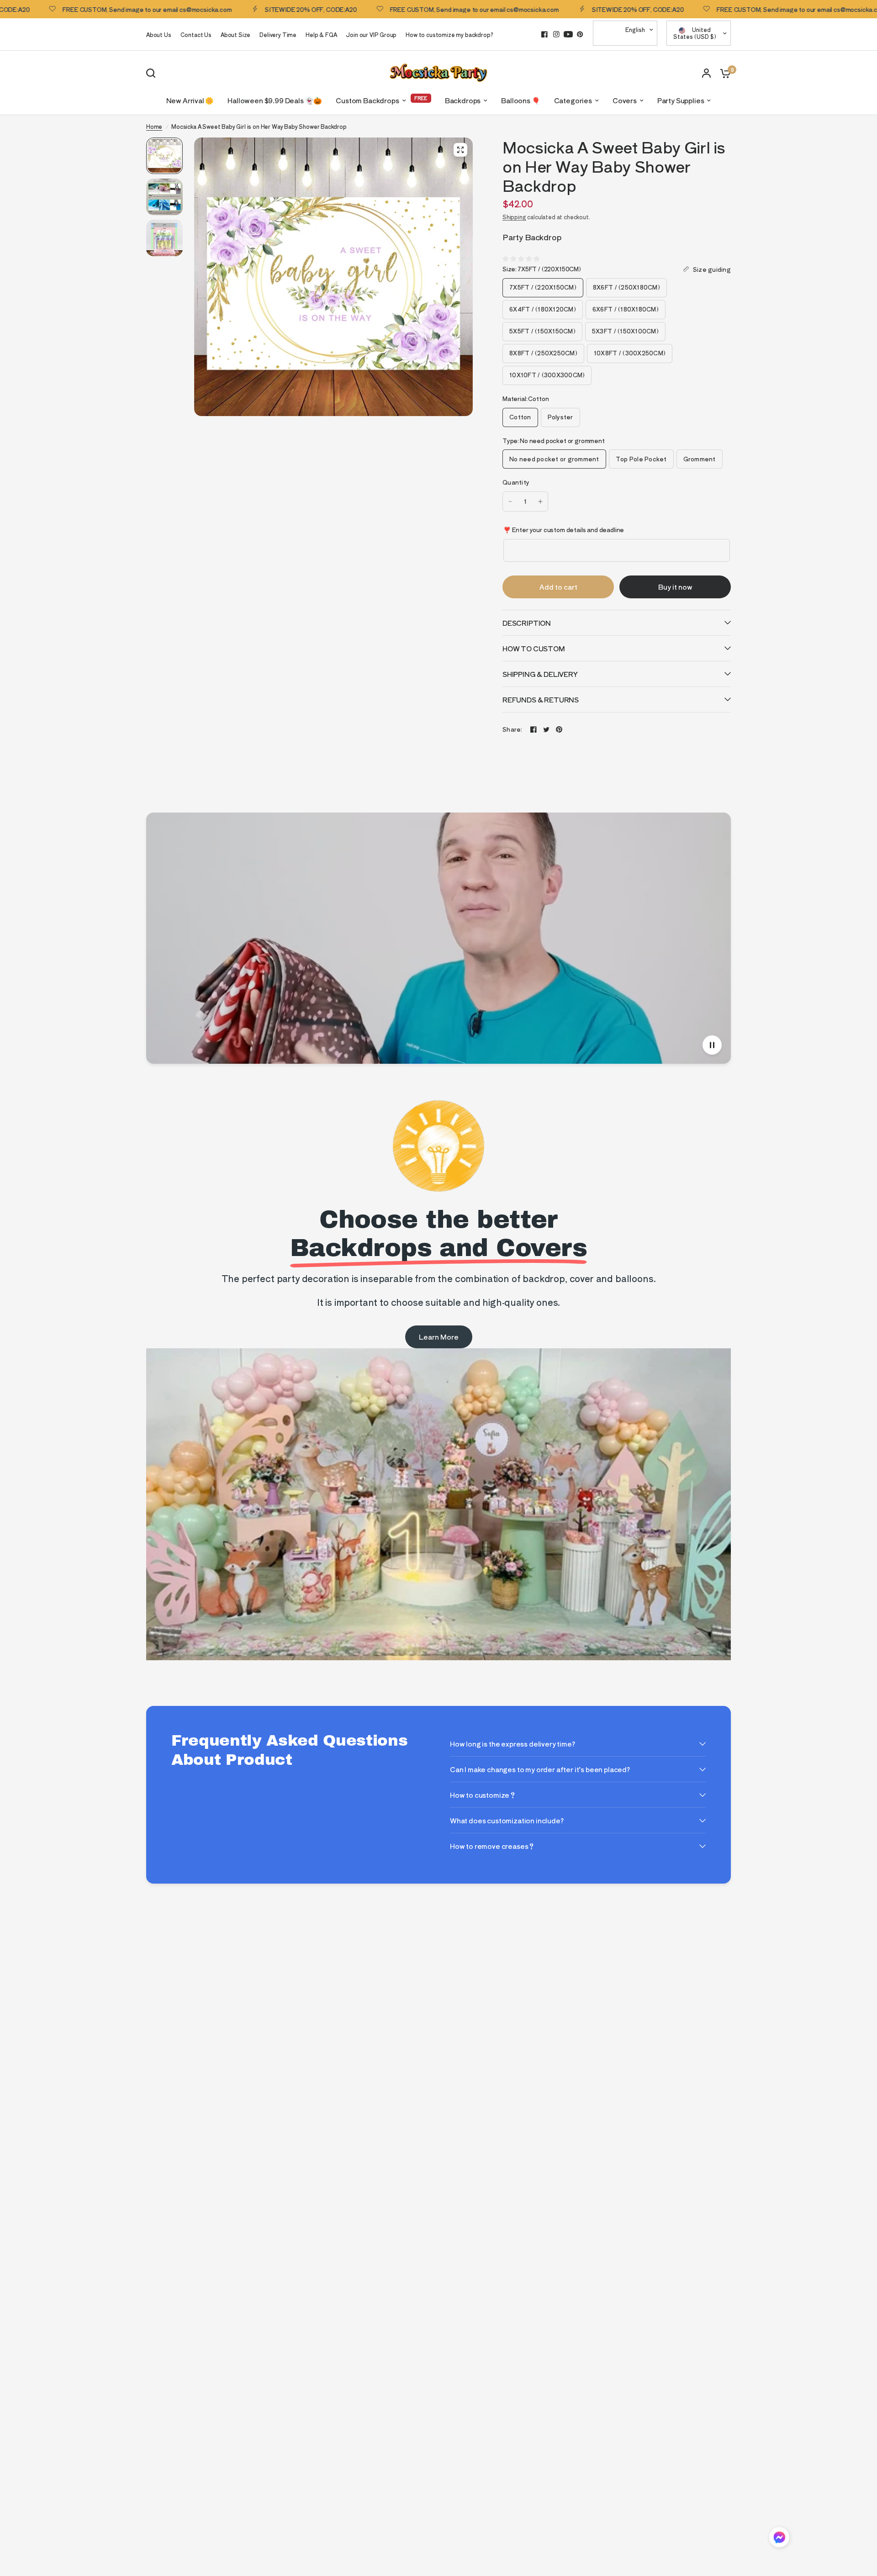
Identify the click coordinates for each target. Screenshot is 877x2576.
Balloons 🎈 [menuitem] (520, 100)
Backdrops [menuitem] (463, 100)
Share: (512, 729)
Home (154, 126)
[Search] (153, 73)
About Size (235, 34)
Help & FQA (321, 34)
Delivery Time (278, 34)
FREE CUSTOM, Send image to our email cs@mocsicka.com (405, 9)
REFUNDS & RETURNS (541, 699)
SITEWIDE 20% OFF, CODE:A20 (242, 9)
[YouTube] (568, 34)
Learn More (439, 1337)
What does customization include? (507, 1820)
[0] (723, 73)
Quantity (516, 482)
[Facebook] (544, 34)
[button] (779, 2539)
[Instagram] (556, 34)
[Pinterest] (580, 34)
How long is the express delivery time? (512, 1744)
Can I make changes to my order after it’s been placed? (540, 1769)
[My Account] (706, 73)
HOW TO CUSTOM (534, 648)
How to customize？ (483, 1795)
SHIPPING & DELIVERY (540, 674)
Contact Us (196, 34)
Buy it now (675, 587)
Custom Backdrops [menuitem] (367, 100)
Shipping (514, 217)
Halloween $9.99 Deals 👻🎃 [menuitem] (275, 100)
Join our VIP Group (371, 34)
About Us (159, 34)
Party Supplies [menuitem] (681, 100)
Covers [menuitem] (625, 100)
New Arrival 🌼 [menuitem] (190, 100)
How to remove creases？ (492, 1846)
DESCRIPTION (527, 623)
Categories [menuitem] (573, 100)
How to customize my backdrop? (449, 34)
